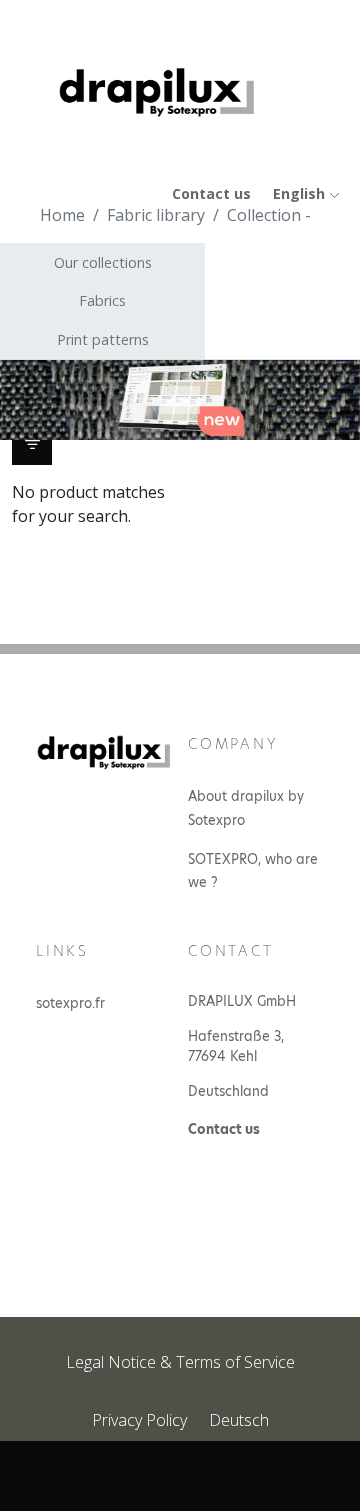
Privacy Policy (139, 1420)
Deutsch (239, 1420)
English (301, 193)
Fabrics (102, 300)
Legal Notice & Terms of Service (180, 1362)
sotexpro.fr (70, 1003)
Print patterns (103, 339)
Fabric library (156, 215)
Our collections (103, 262)
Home (62, 215)
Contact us (211, 193)
